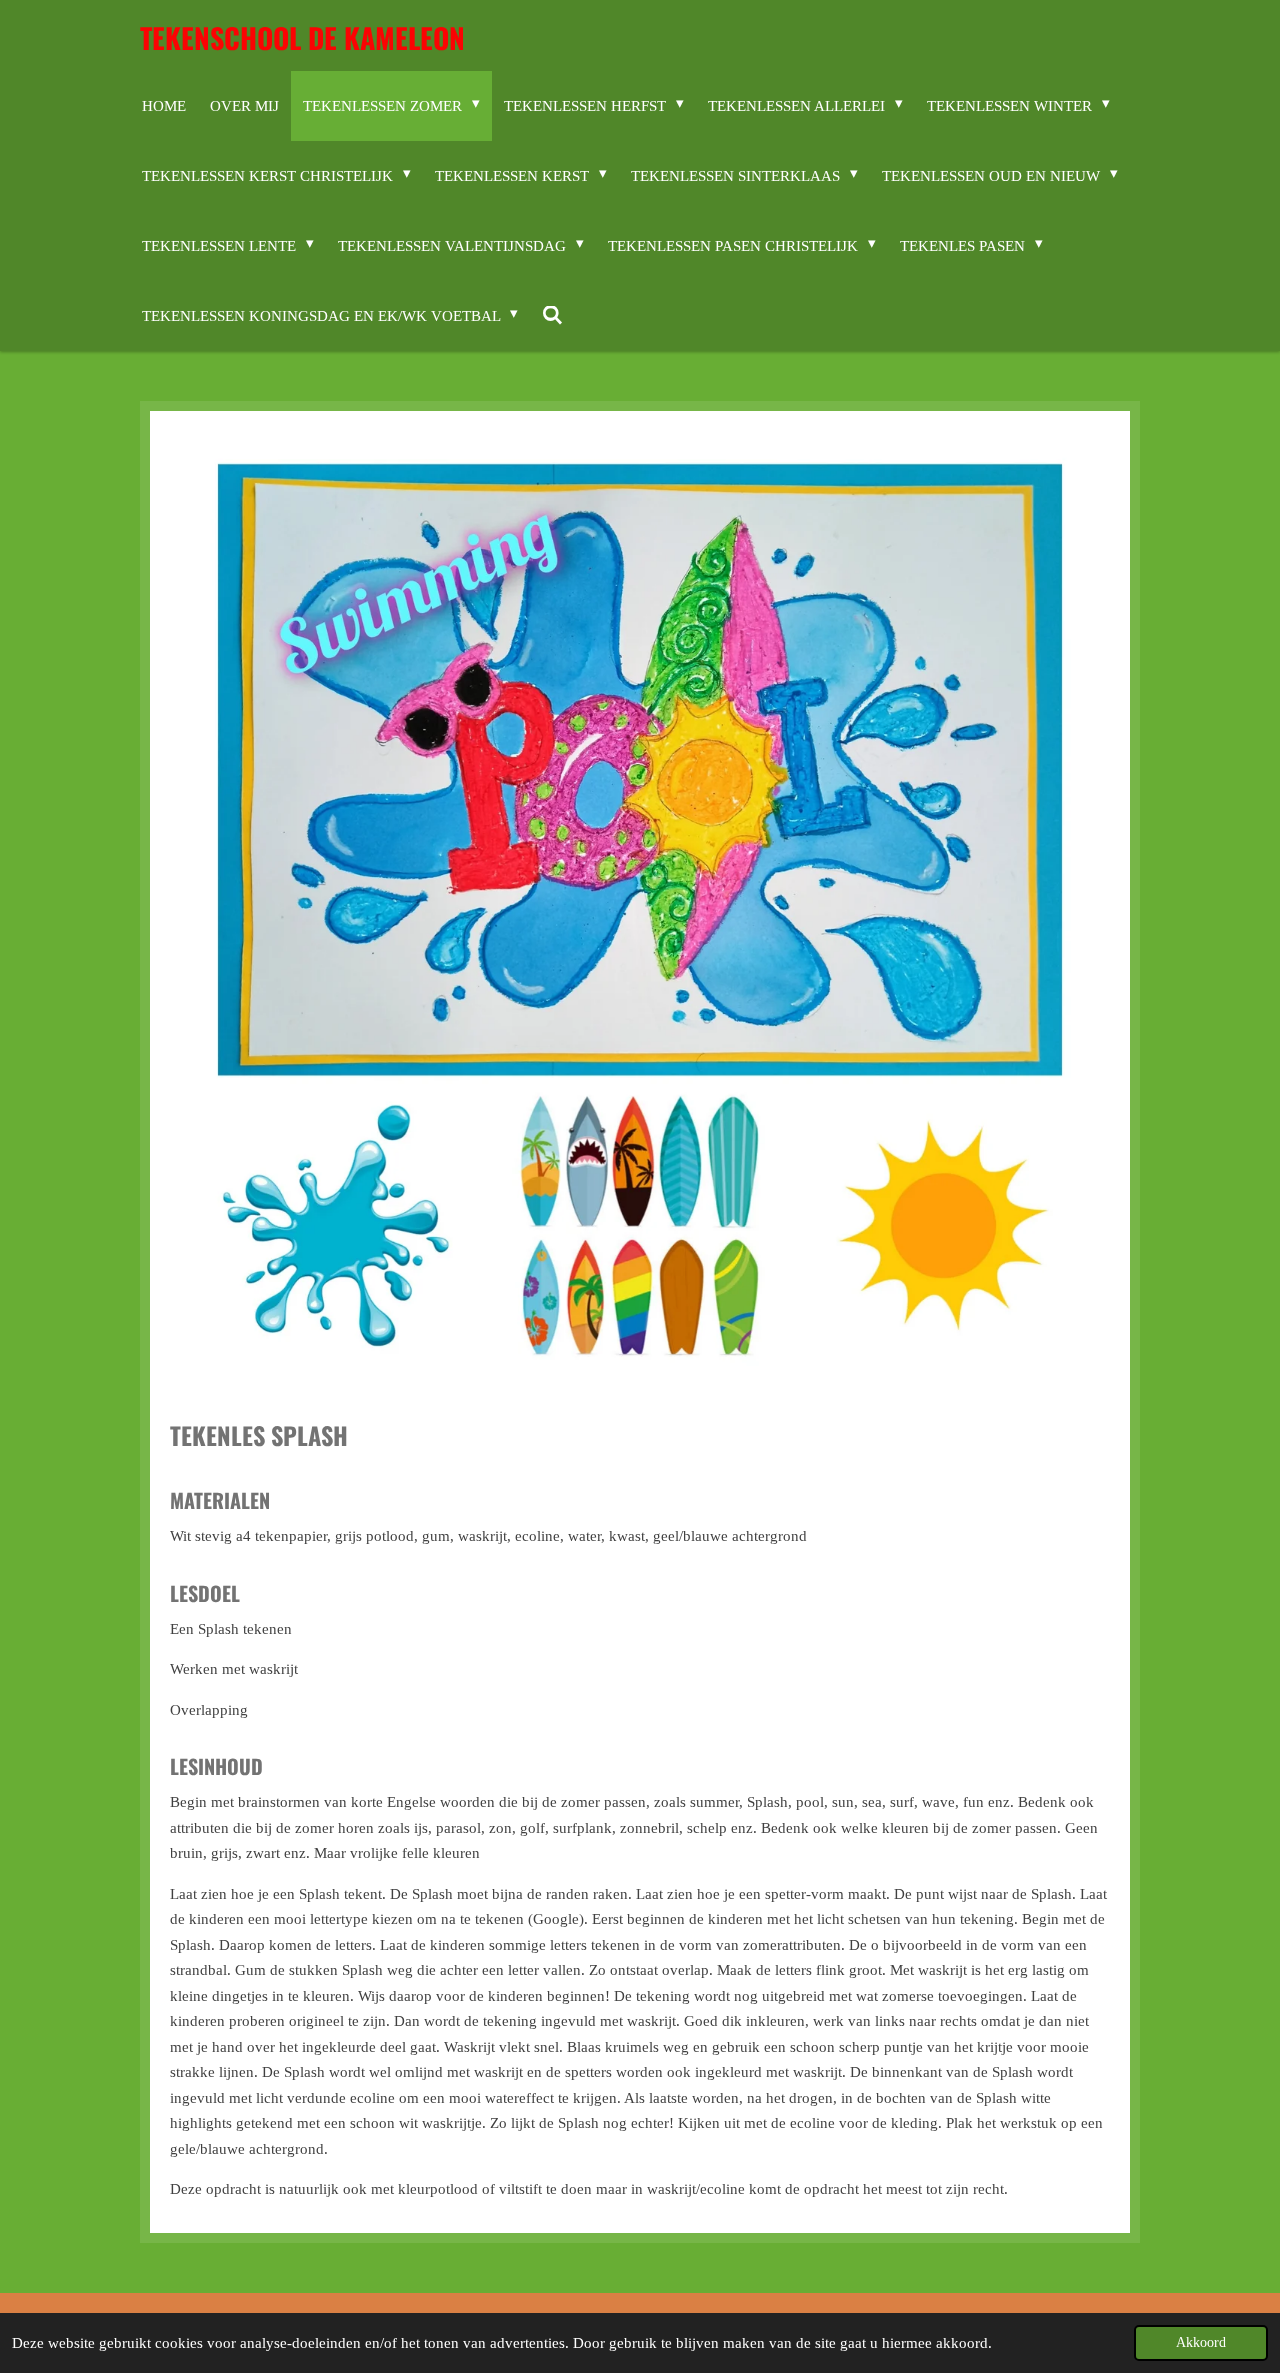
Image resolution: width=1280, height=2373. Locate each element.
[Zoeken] (552, 316)
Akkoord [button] (1201, 2342)
